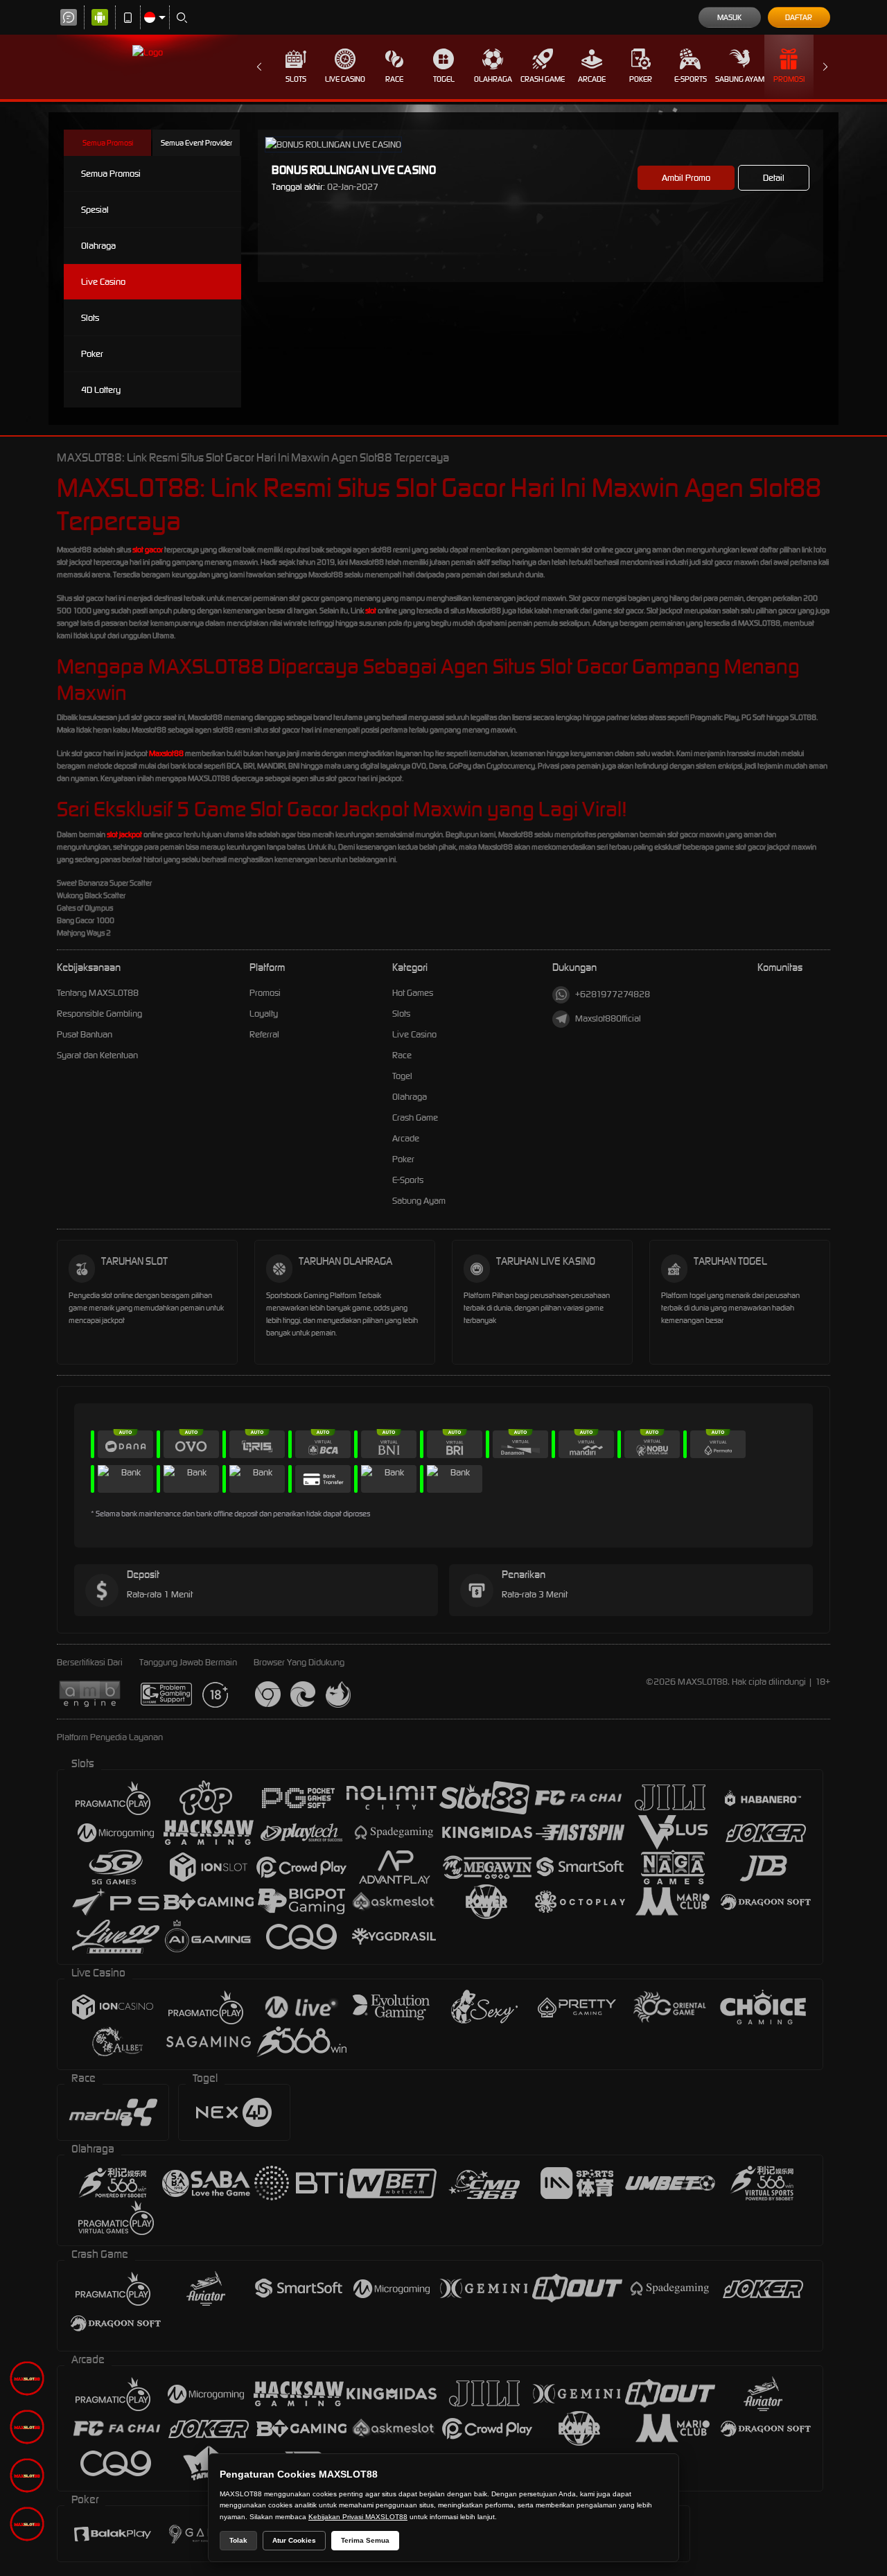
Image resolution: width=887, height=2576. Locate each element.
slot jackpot (124, 834)
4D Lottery (101, 390)
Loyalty (264, 1014)
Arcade (592, 79)
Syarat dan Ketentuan (97, 1055)
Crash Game (543, 79)
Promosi (789, 79)
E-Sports (691, 79)
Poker (641, 79)
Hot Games (413, 993)
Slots (296, 79)
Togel (444, 79)
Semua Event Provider (196, 143)
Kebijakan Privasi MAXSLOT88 (358, 2517)
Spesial (95, 210)
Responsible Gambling (99, 1014)
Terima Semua (365, 2540)
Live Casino (345, 79)
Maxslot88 (166, 753)
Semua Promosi (108, 143)
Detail (774, 178)
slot (371, 611)
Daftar (799, 17)
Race (394, 79)
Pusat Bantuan (85, 1034)
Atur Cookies (294, 2540)
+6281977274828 (613, 994)
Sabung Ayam (740, 79)
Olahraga (493, 79)
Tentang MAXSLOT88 (98, 993)
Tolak (238, 2540)
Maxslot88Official (608, 1018)
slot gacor (148, 550)
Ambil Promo (686, 178)
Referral (264, 1034)
